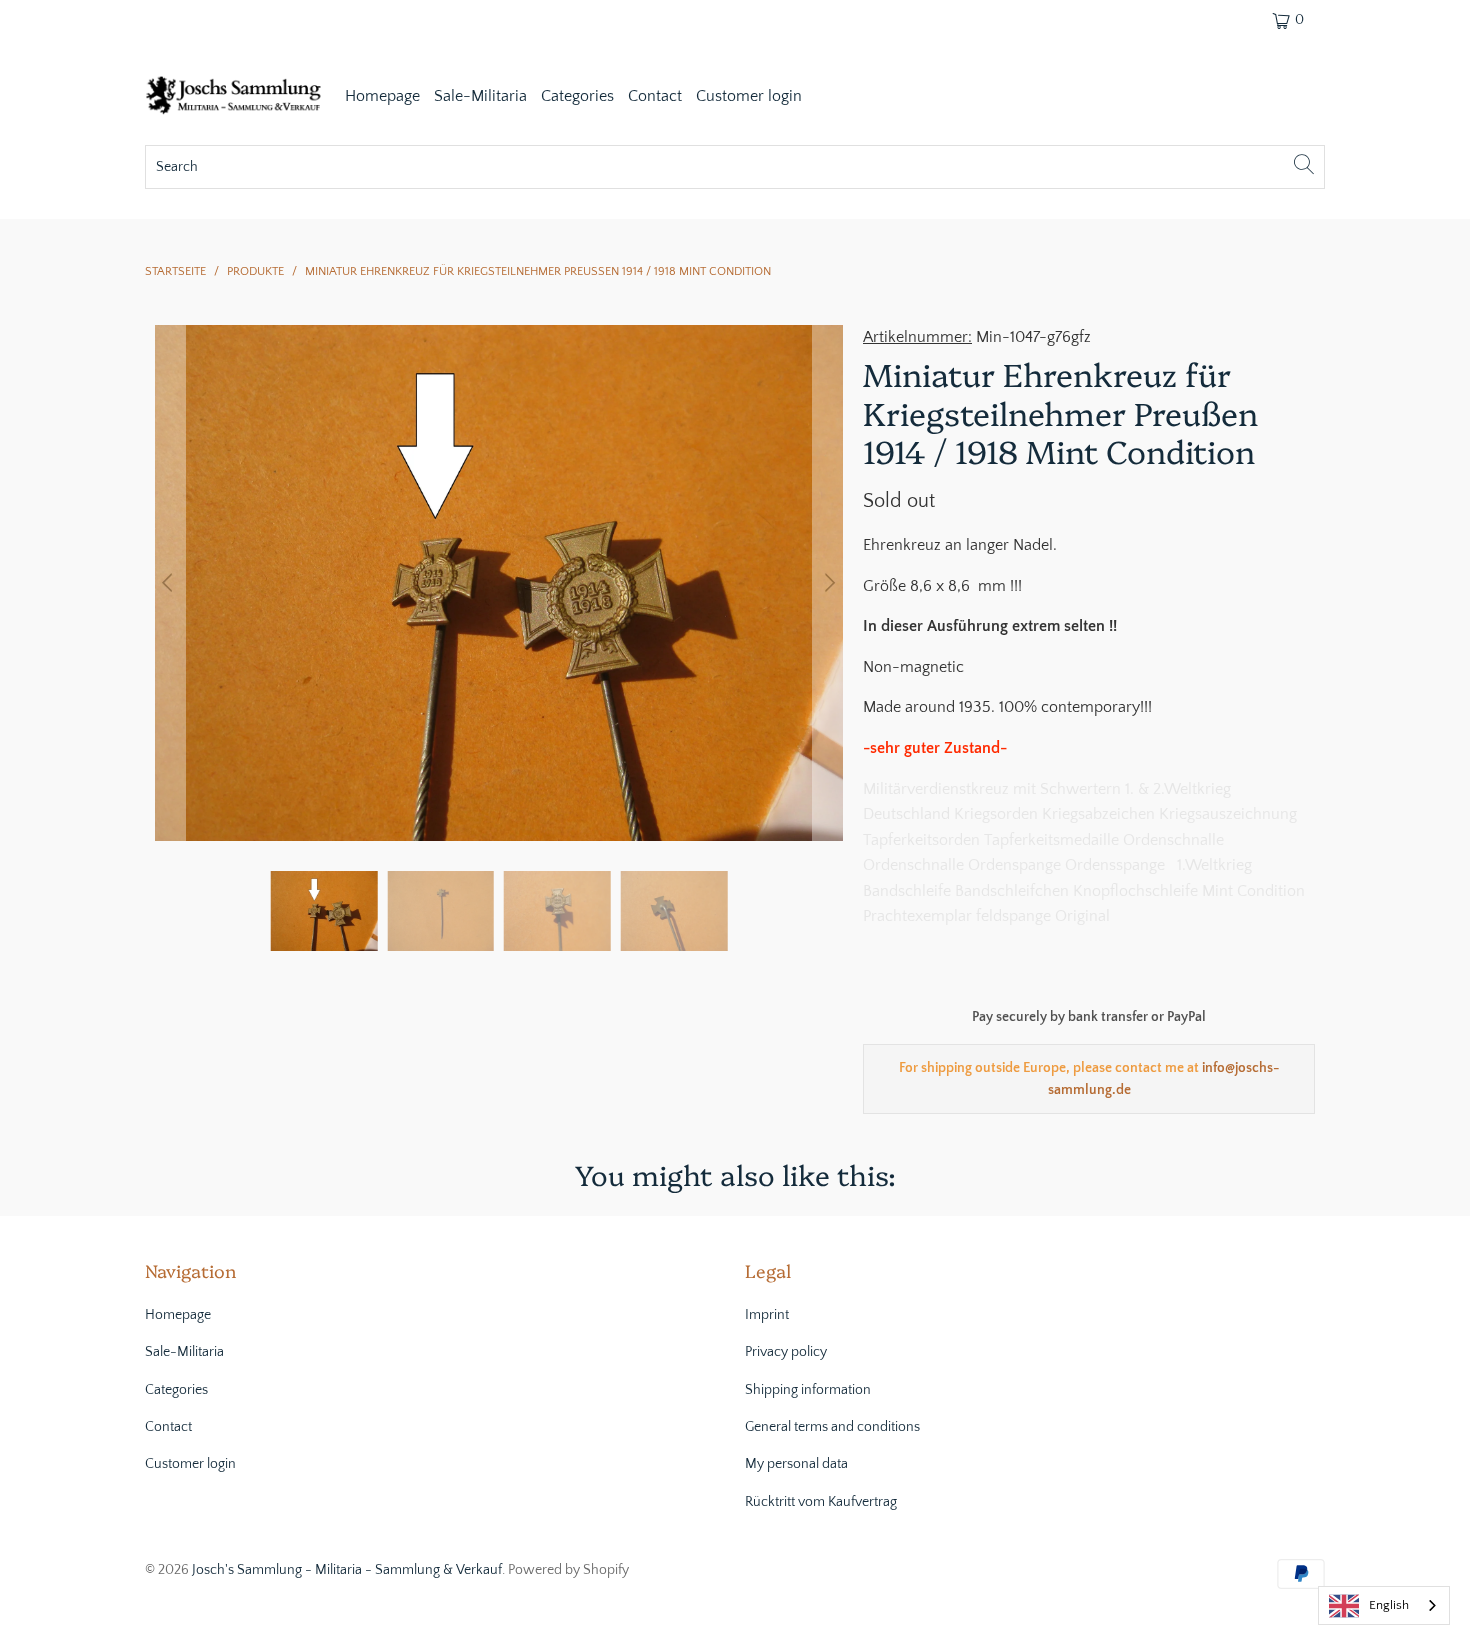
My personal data (796, 1464)
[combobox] (1384, 1605)
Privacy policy (786, 1352)
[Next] (828, 583)
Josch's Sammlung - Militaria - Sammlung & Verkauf (347, 1570)
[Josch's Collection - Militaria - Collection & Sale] (235, 97)
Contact (655, 96)
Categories (577, 96)
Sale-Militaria (480, 96)
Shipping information (808, 1390)
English (1389, 1605)
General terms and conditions (832, 1427)
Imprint (767, 1315)
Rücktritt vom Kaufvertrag (821, 1502)
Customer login (749, 96)
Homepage (382, 96)
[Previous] (170, 583)
